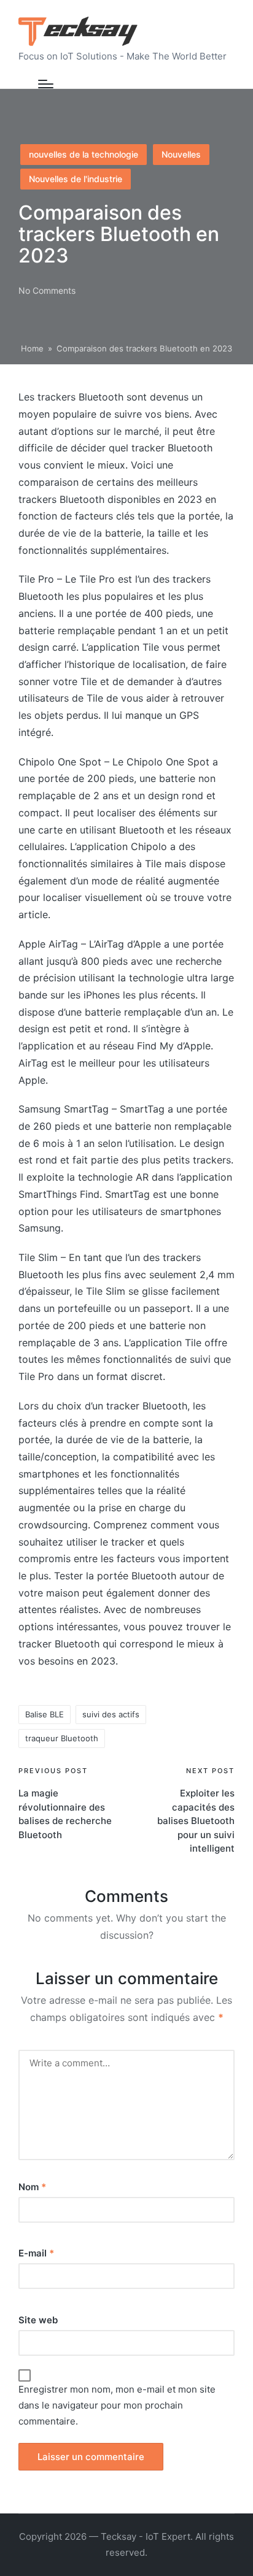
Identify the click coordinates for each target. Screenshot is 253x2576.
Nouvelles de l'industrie (76, 179)
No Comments (47, 290)
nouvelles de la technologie (84, 154)
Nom (32, 2187)
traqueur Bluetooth (62, 1738)
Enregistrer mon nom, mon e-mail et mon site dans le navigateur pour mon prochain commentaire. (117, 2405)
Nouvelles (181, 154)
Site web (38, 2320)
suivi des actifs (111, 1714)
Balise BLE (45, 1714)
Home (32, 348)
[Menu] (46, 84)
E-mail (36, 2253)
